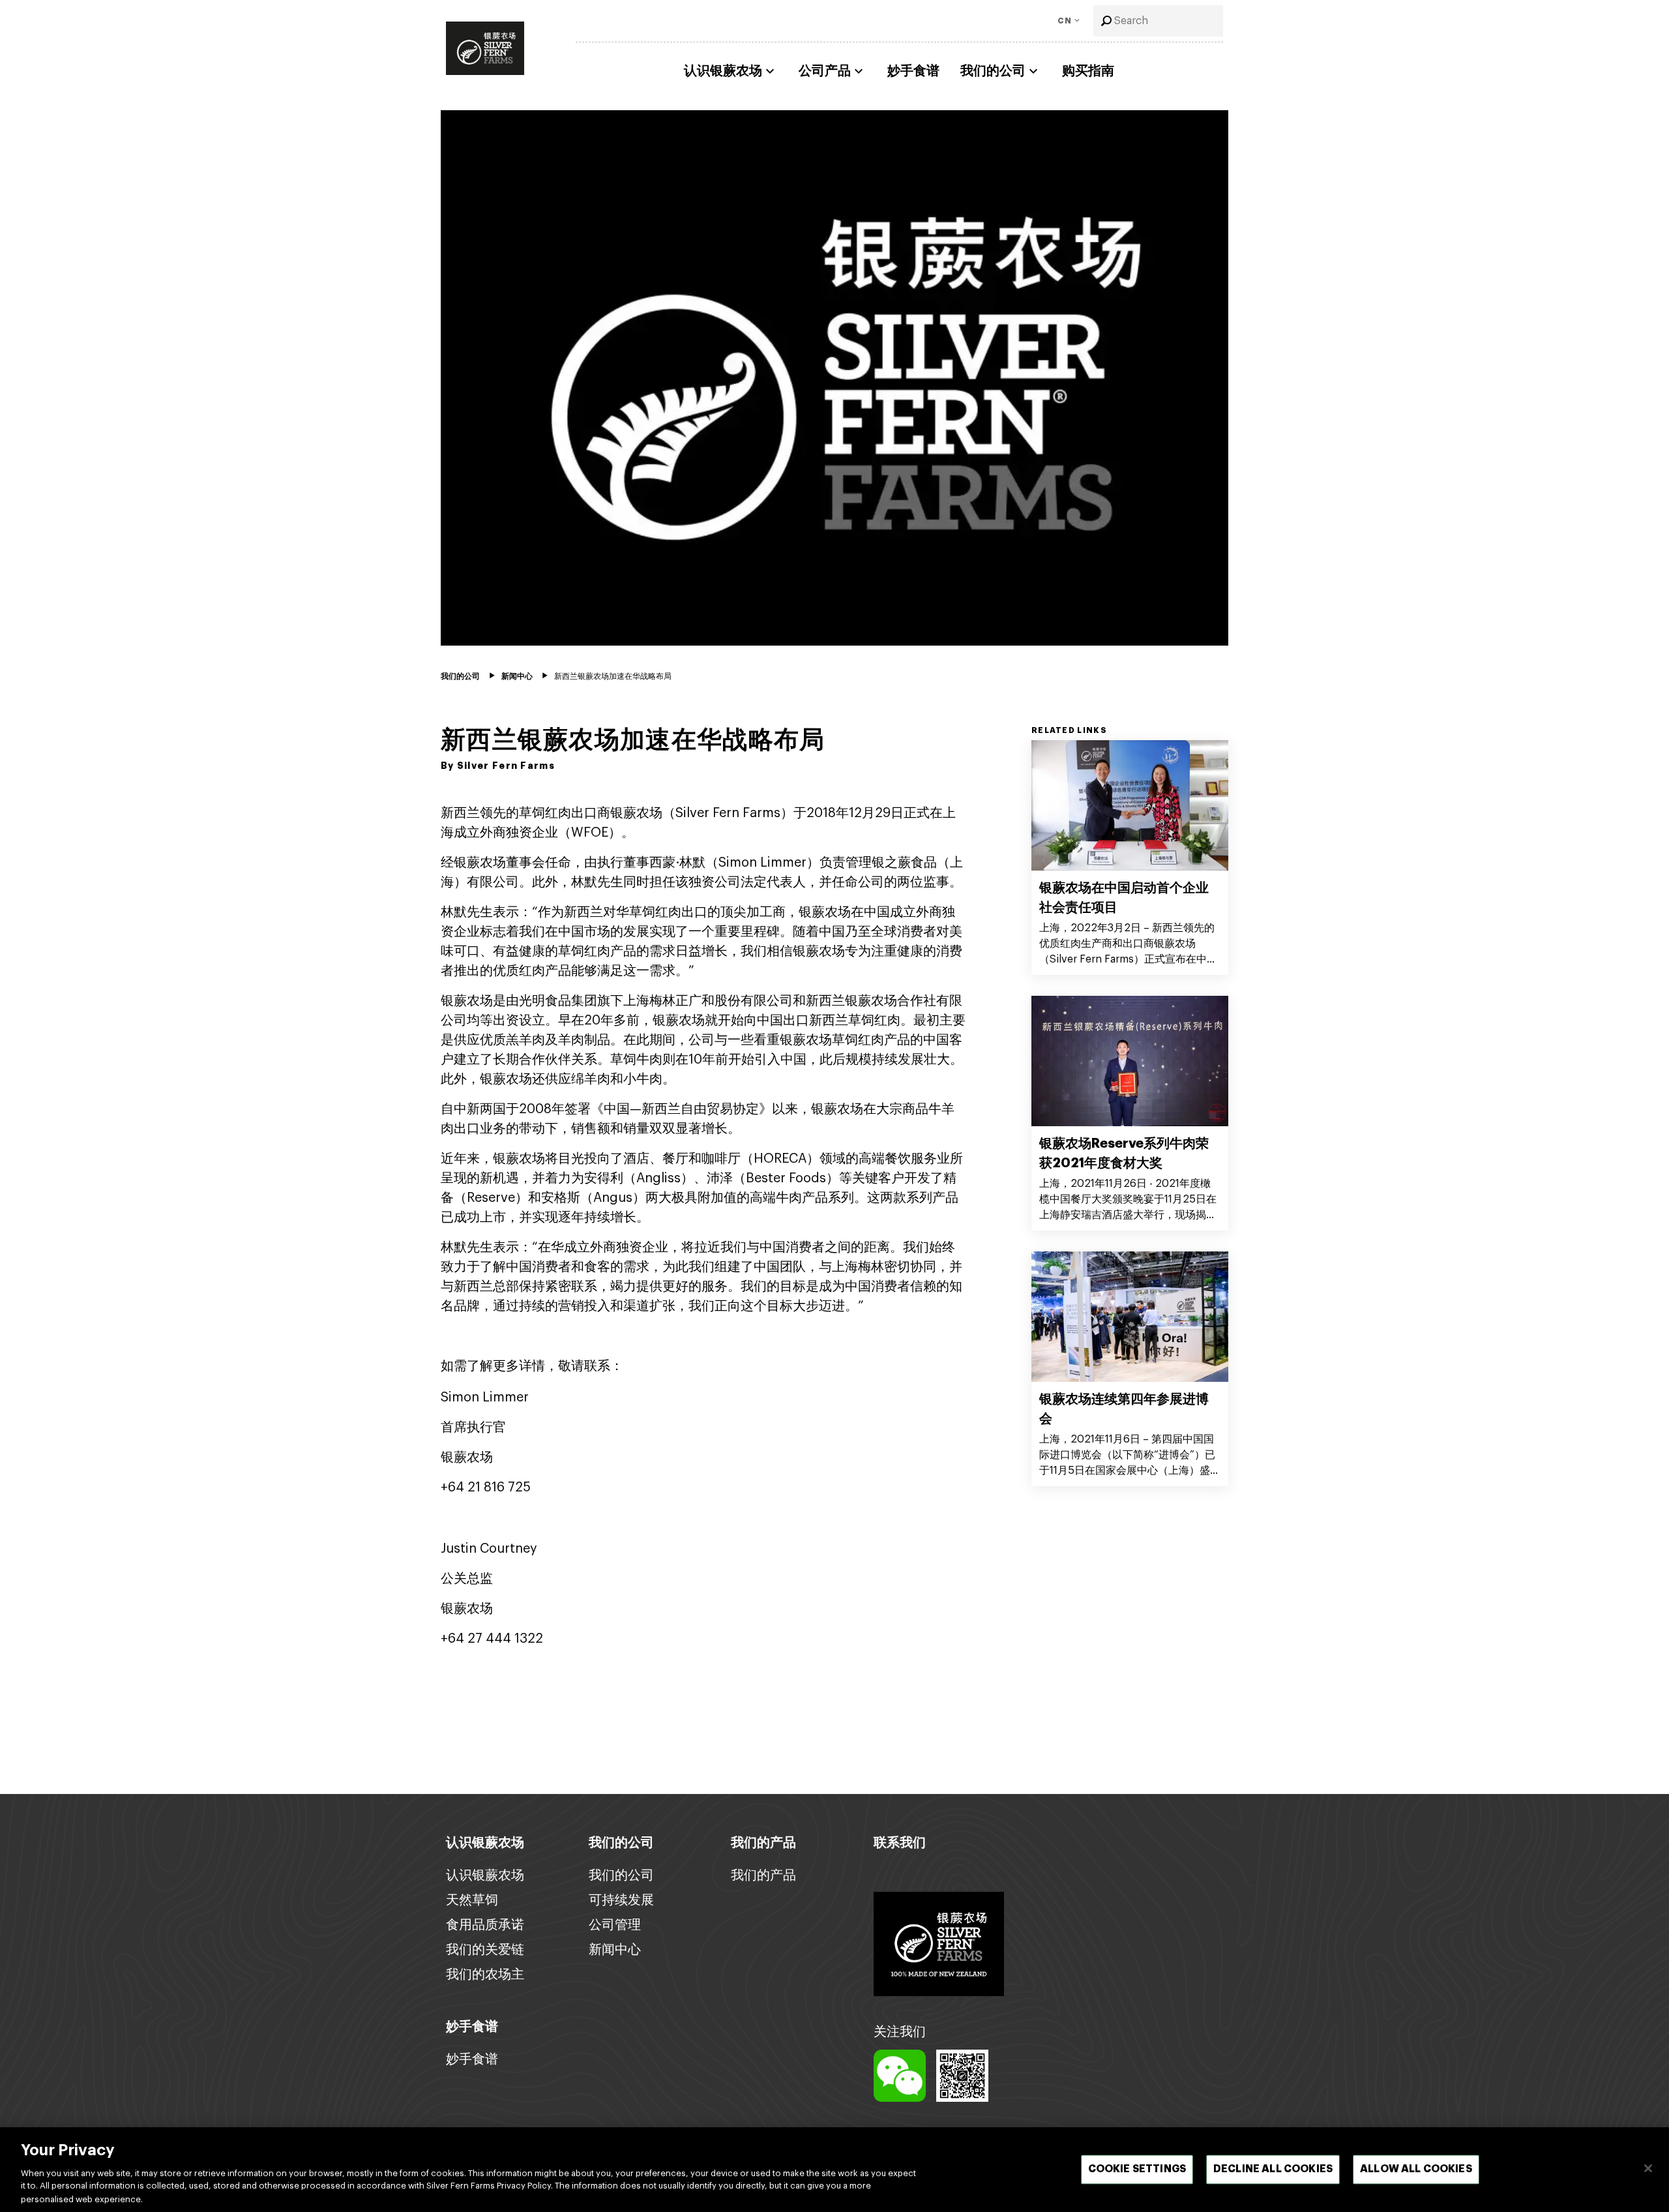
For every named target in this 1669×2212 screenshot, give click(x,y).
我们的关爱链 (485, 1950)
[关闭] (1648, 2168)
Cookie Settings (1137, 2170)
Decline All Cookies (1273, 2170)
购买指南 (1088, 71)
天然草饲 (472, 1900)
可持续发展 (621, 1900)
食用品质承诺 (485, 1925)
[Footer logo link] (939, 1943)
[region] (834, 2170)
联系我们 (900, 1843)
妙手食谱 (913, 71)
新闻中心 (615, 1950)
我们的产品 (763, 1876)
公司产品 (825, 71)
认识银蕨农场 (723, 71)
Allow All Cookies (1416, 2170)
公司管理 (615, 1925)
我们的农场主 (485, 1975)
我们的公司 (993, 71)
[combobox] (1158, 21)
